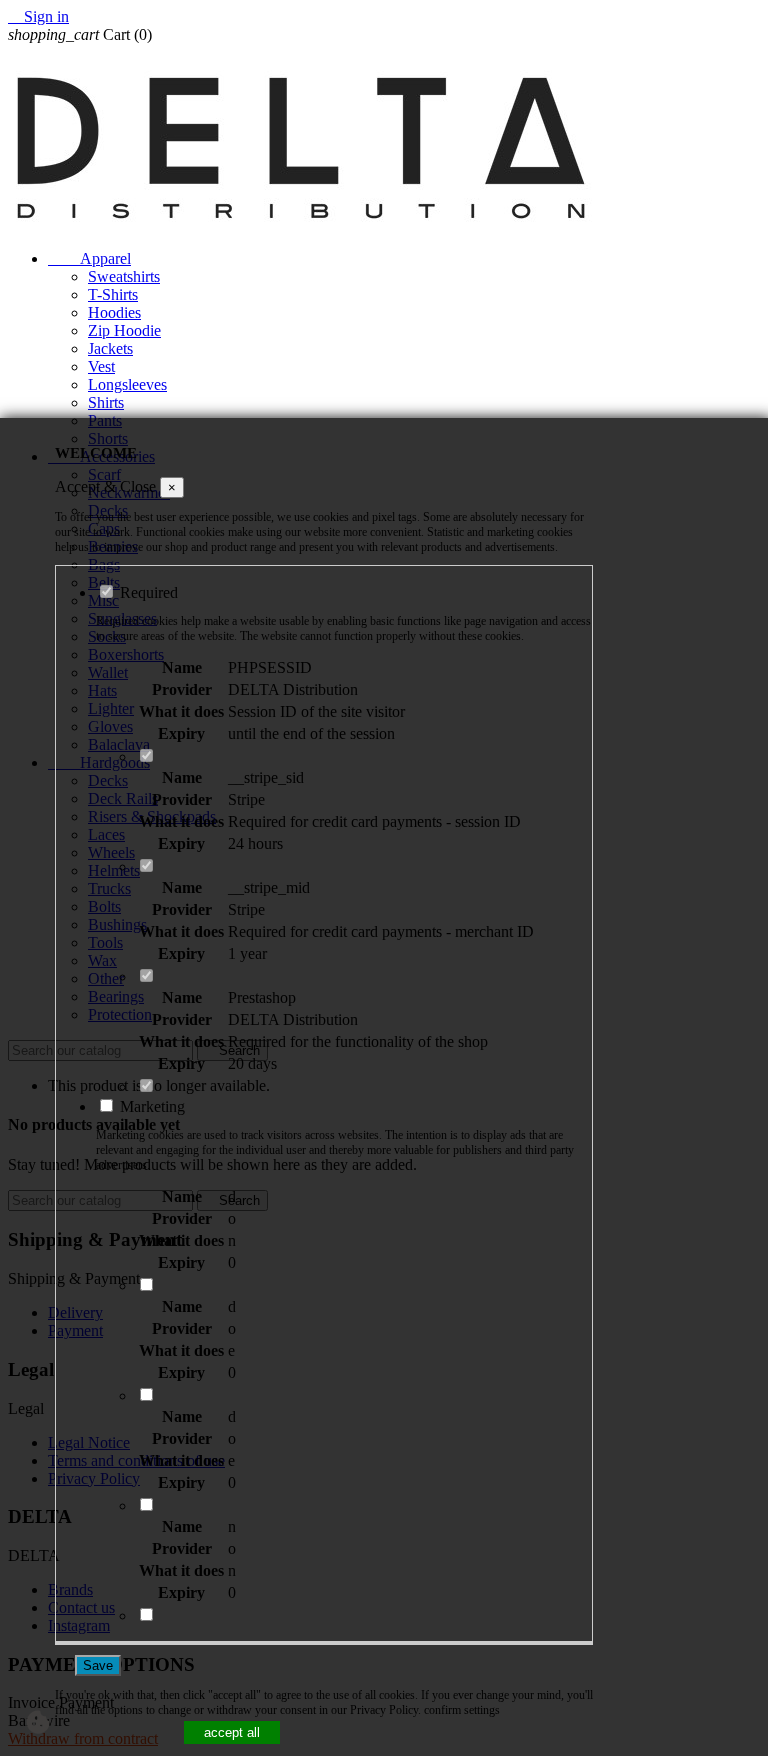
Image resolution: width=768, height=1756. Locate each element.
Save (98, 1665)
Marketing (150, 1106)
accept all (232, 1732)
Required (147, 592)
